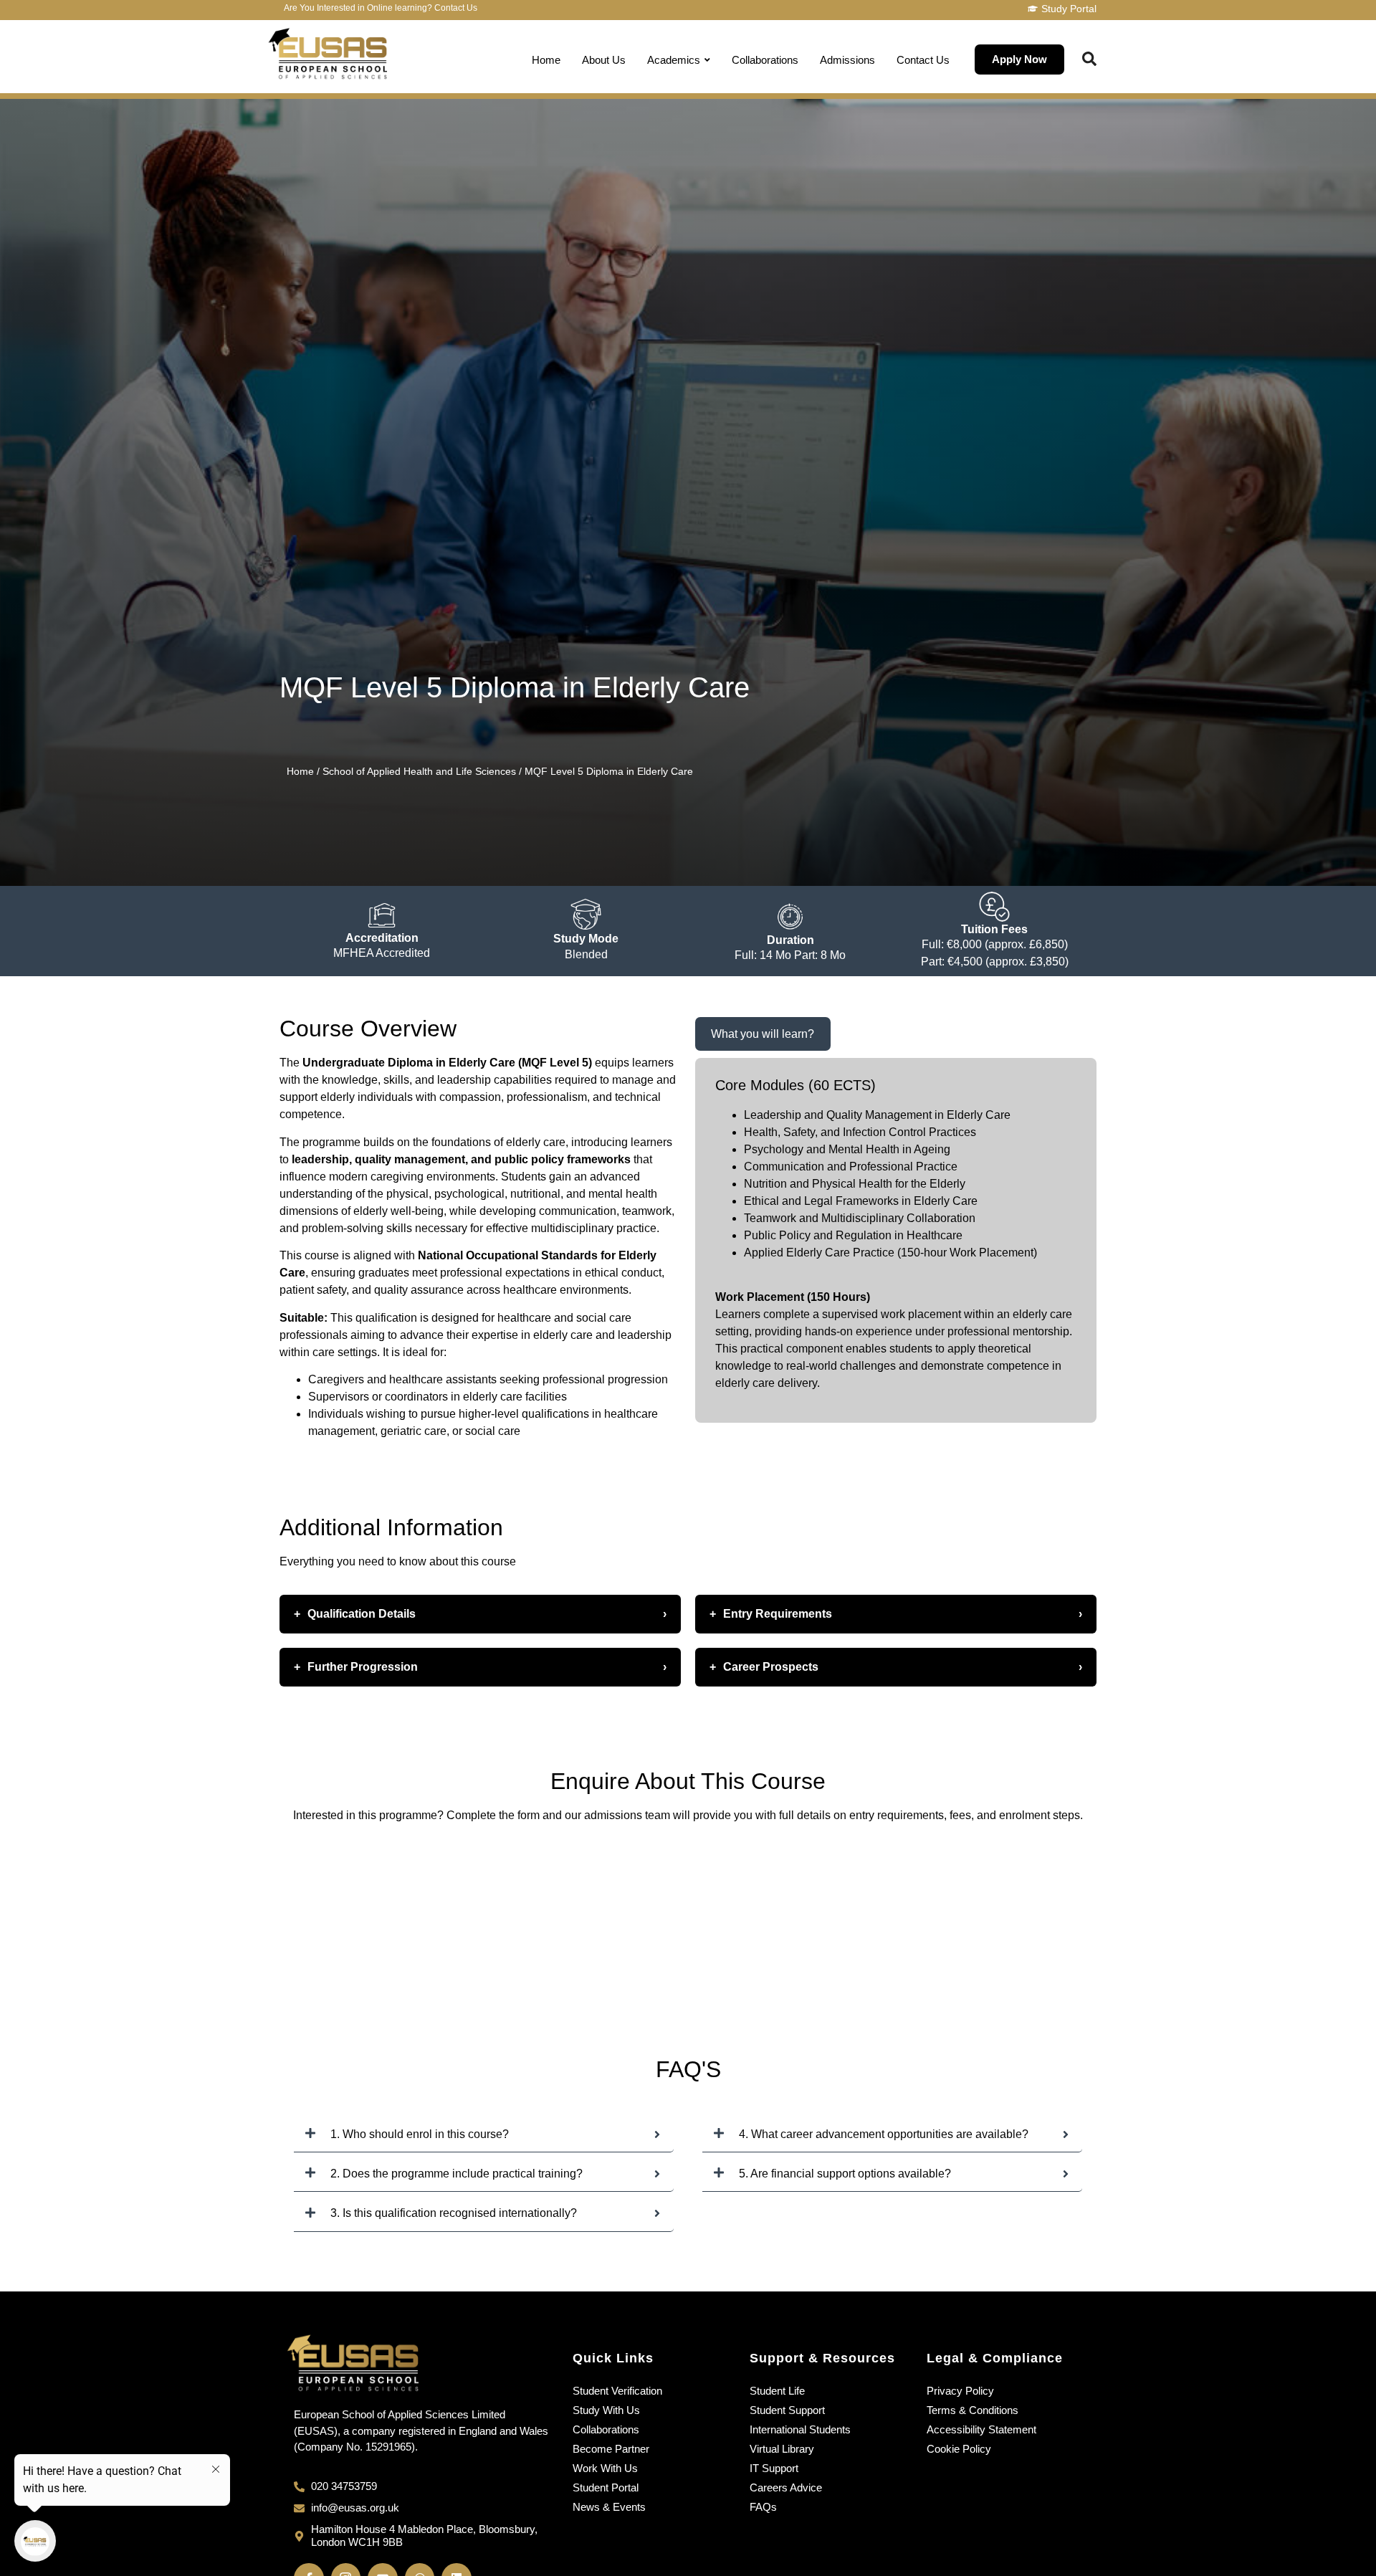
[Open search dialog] (1089, 60)
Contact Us (923, 60)
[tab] (763, 1034)
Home (546, 60)
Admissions (847, 60)
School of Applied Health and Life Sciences (419, 771)
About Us (604, 60)
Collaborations (765, 60)
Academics (674, 60)
